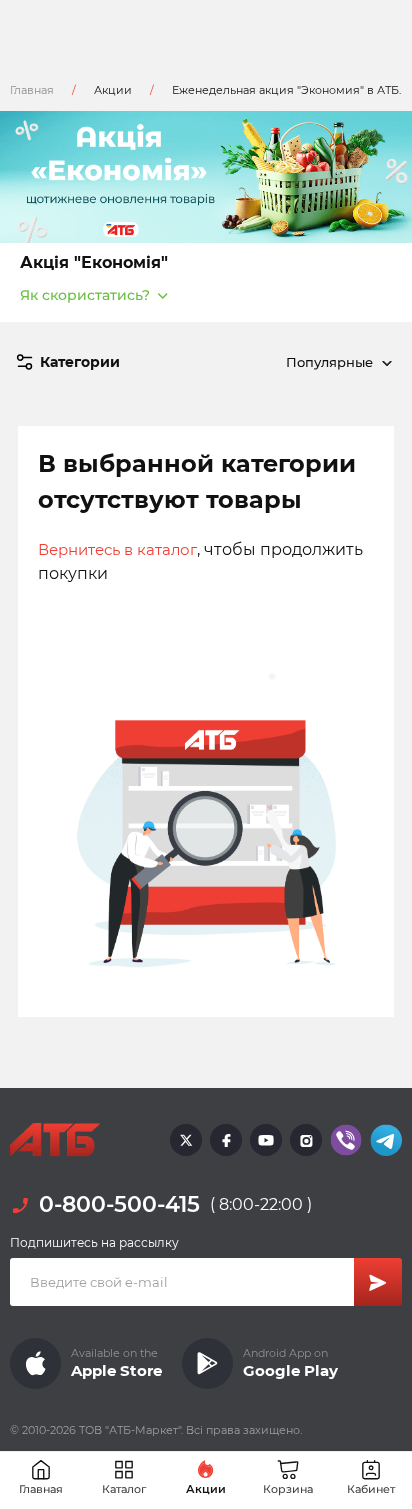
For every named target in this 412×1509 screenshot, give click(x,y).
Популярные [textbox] (329, 362)
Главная (32, 90)
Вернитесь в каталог (117, 549)
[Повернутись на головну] (55, 1140)
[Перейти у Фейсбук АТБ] (226, 1140)
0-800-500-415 (119, 1204)
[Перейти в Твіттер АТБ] (186, 1140)
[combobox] (335, 362)
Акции (113, 90)
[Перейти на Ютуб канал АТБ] (266, 1140)
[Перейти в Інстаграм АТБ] (306, 1140)
